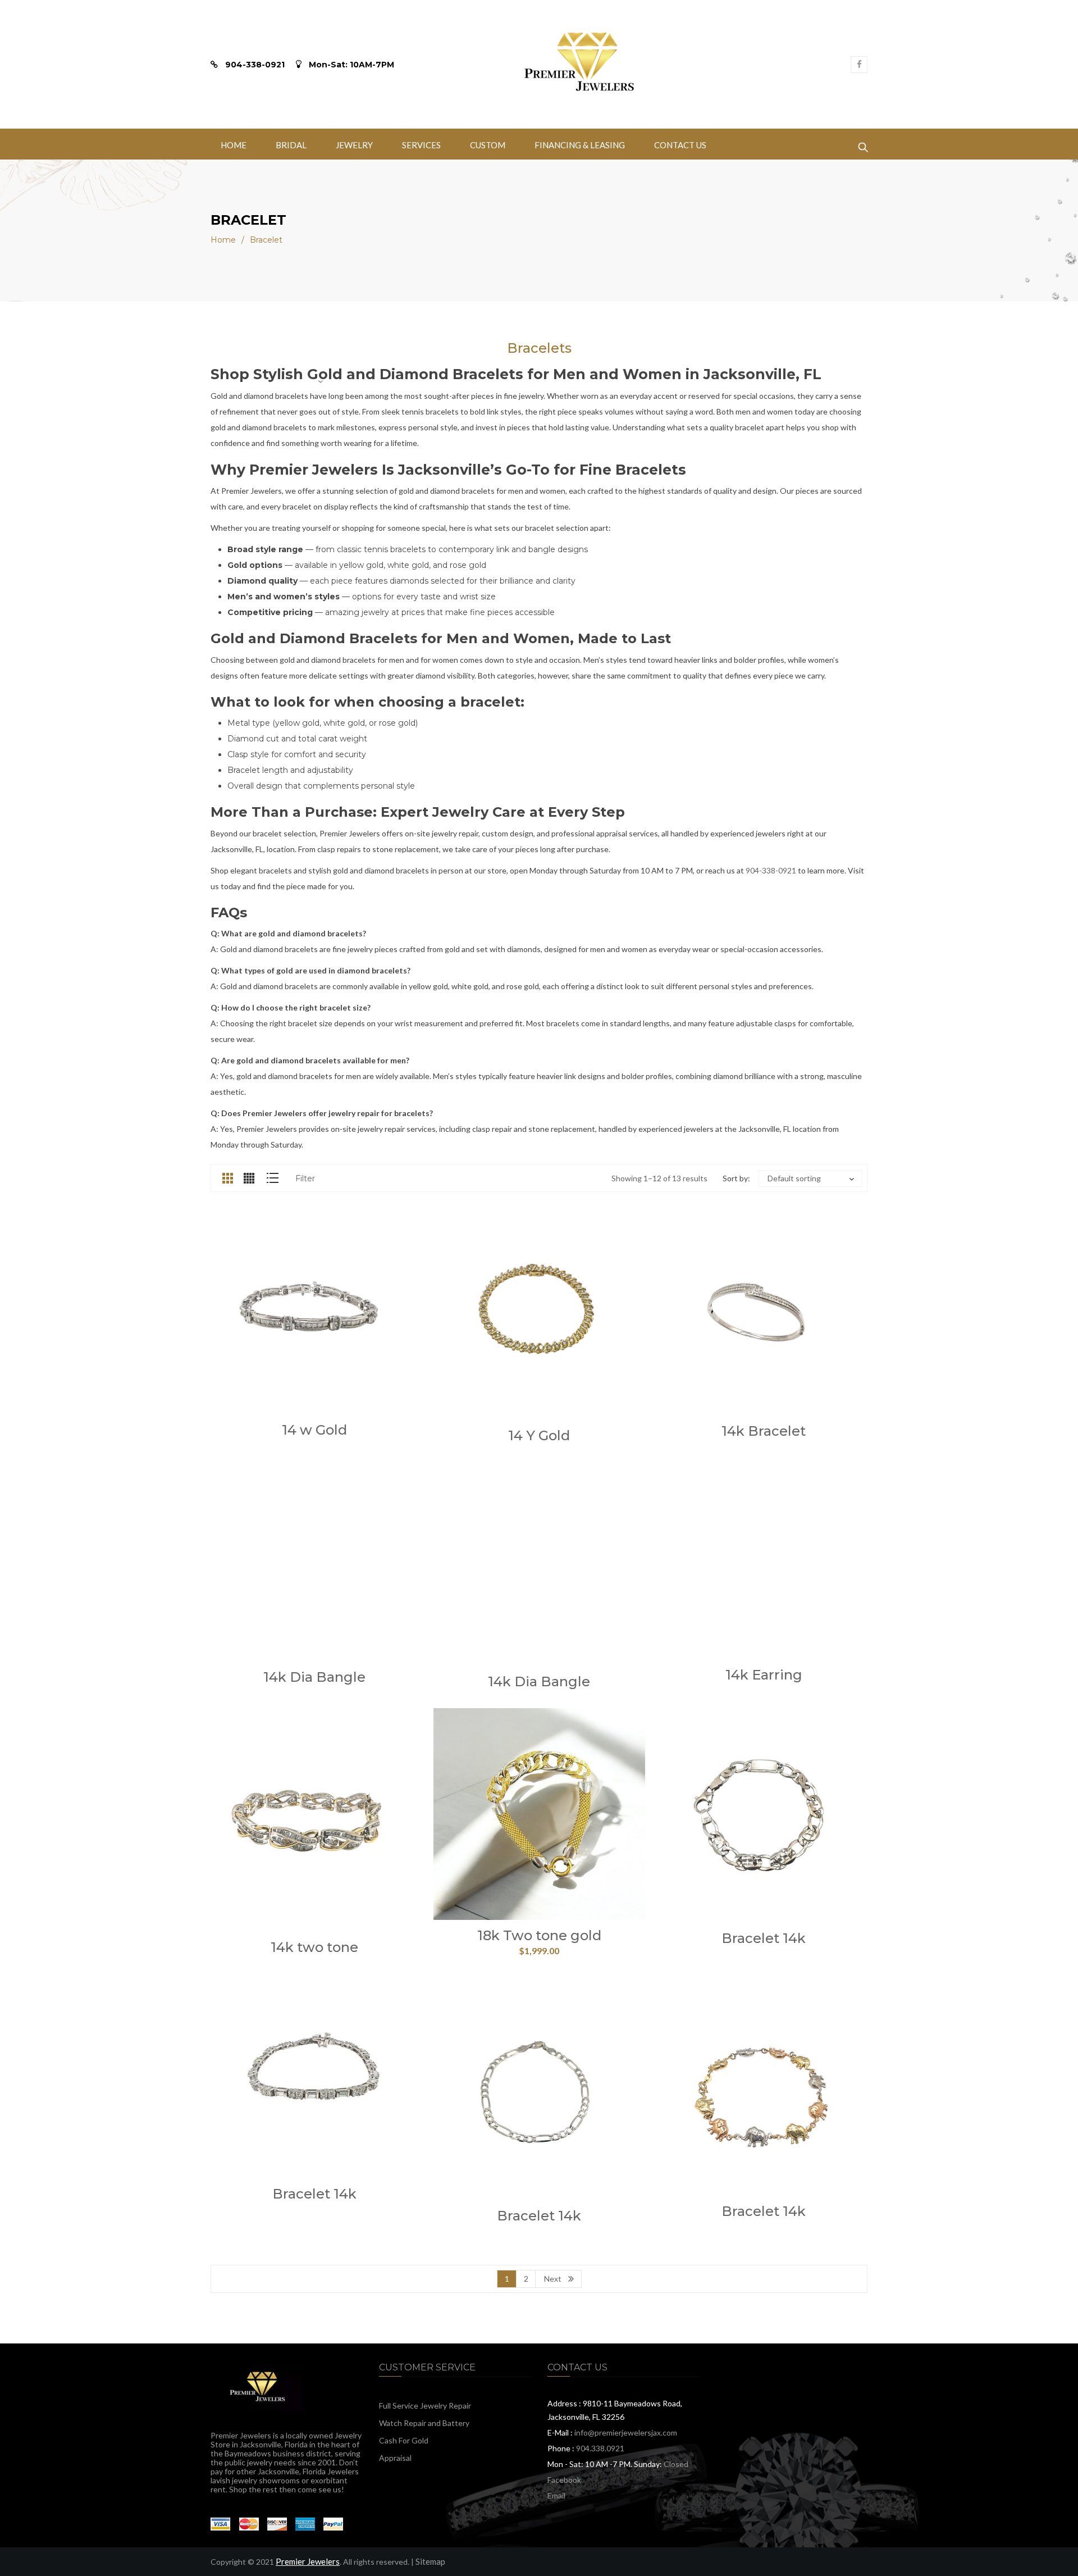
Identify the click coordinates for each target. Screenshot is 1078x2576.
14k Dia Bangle (314, 1677)
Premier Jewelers (308, 2561)
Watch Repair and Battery (424, 2423)
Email (556, 2495)
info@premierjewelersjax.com (626, 2432)
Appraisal (395, 2458)
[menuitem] (234, 144)
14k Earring (764, 1675)
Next (553, 2279)
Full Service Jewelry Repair (425, 2406)
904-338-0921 (771, 870)
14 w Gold (314, 1430)
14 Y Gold (539, 1435)
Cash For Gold (404, 2440)
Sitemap (430, 2561)
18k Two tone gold (539, 1935)
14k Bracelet (764, 1431)
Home (223, 240)
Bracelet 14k (764, 1938)
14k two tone (314, 1947)
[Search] (863, 144)
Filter (305, 1178)
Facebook (564, 2480)
